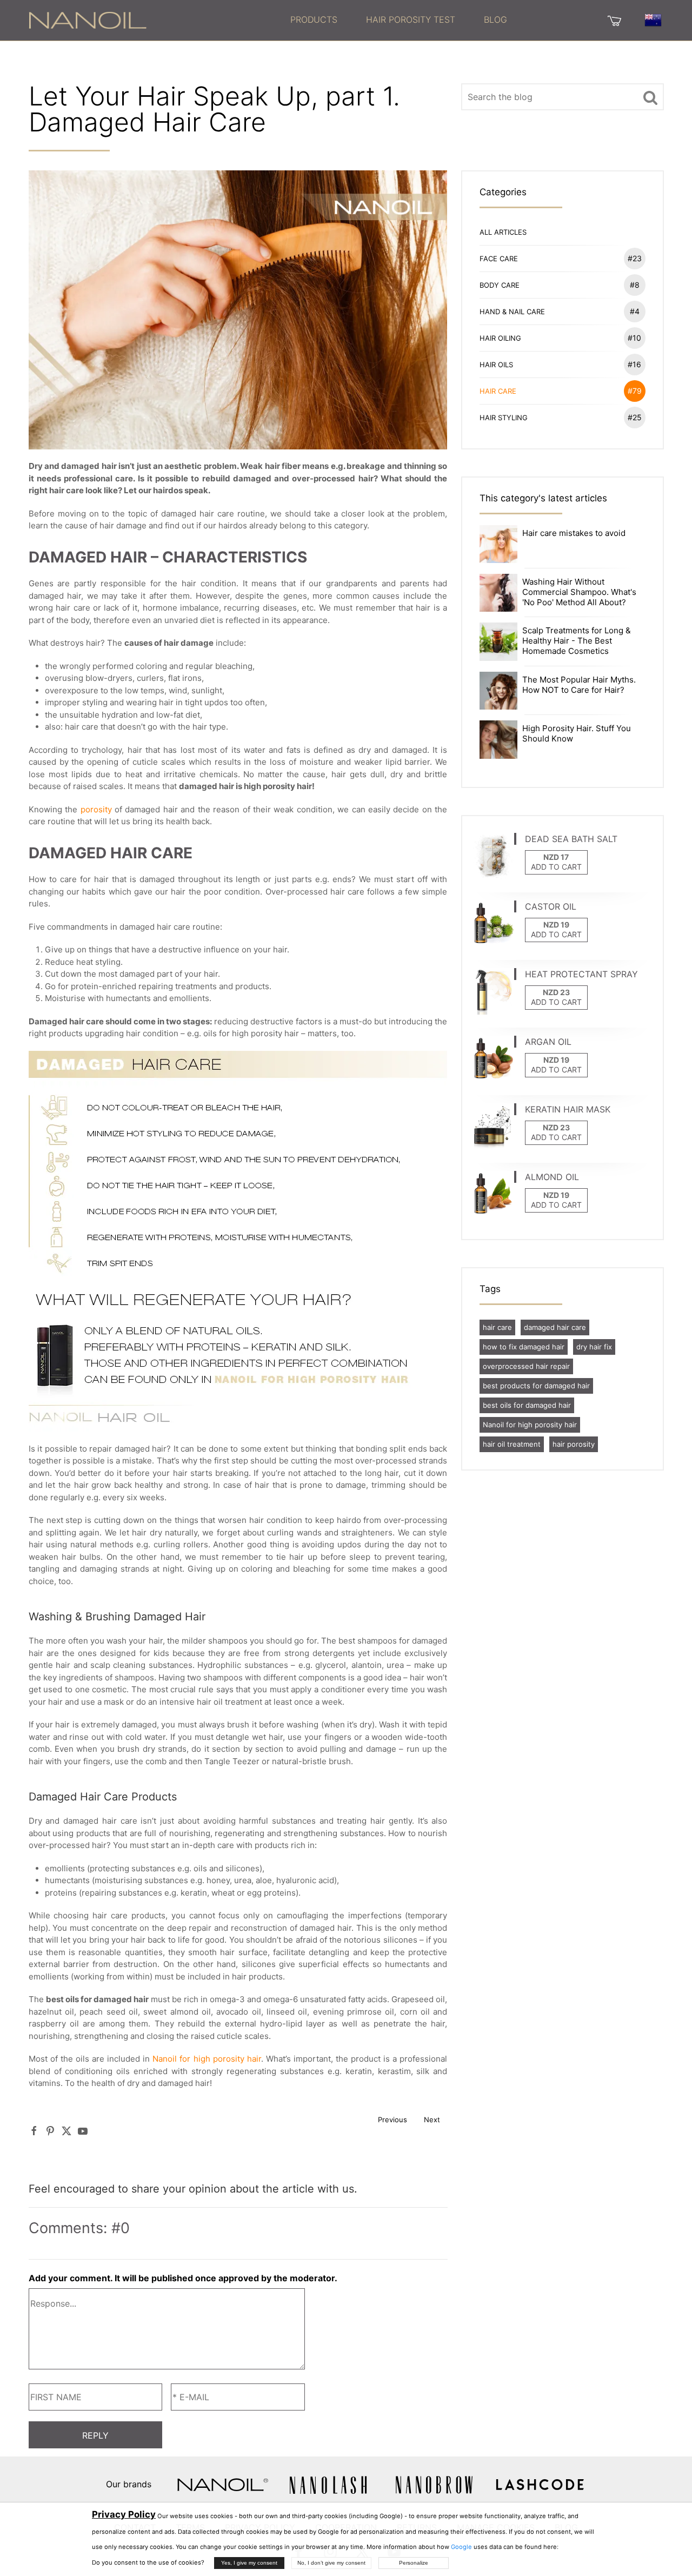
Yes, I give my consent (249, 2563)
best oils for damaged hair (527, 1405)
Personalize (414, 2563)
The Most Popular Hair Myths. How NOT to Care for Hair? (579, 685)
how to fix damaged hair (524, 1347)
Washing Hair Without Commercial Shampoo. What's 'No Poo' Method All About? (579, 592)
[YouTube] (83, 2131)
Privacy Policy (124, 2514)
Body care (560, 285)
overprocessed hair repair (526, 1366)
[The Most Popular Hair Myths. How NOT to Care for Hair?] (498, 690)
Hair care (561, 391)
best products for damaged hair (536, 1386)
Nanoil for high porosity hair (207, 2059)
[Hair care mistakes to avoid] (498, 543)
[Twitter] (66, 2131)
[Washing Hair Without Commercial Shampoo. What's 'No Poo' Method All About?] (498, 592)
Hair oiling (561, 338)
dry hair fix (594, 1347)
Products (314, 19)
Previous (392, 2120)
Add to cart (556, 867)
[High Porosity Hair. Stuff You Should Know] (498, 739)
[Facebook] (34, 2131)
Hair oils (561, 364)
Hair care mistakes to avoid (574, 533)
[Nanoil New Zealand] (88, 19)
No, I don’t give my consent (331, 2563)
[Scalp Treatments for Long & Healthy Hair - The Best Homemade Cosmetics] (498, 641)
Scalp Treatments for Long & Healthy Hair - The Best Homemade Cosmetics (577, 641)
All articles (503, 232)
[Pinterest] (50, 2131)
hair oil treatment (512, 1444)
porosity (96, 809)
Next (432, 2120)
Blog (495, 19)
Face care (561, 258)
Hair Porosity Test (411, 19)
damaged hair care (555, 1327)
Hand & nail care (560, 311)
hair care (497, 1327)
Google (461, 2547)
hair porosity (574, 1444)
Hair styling (561, 417)
